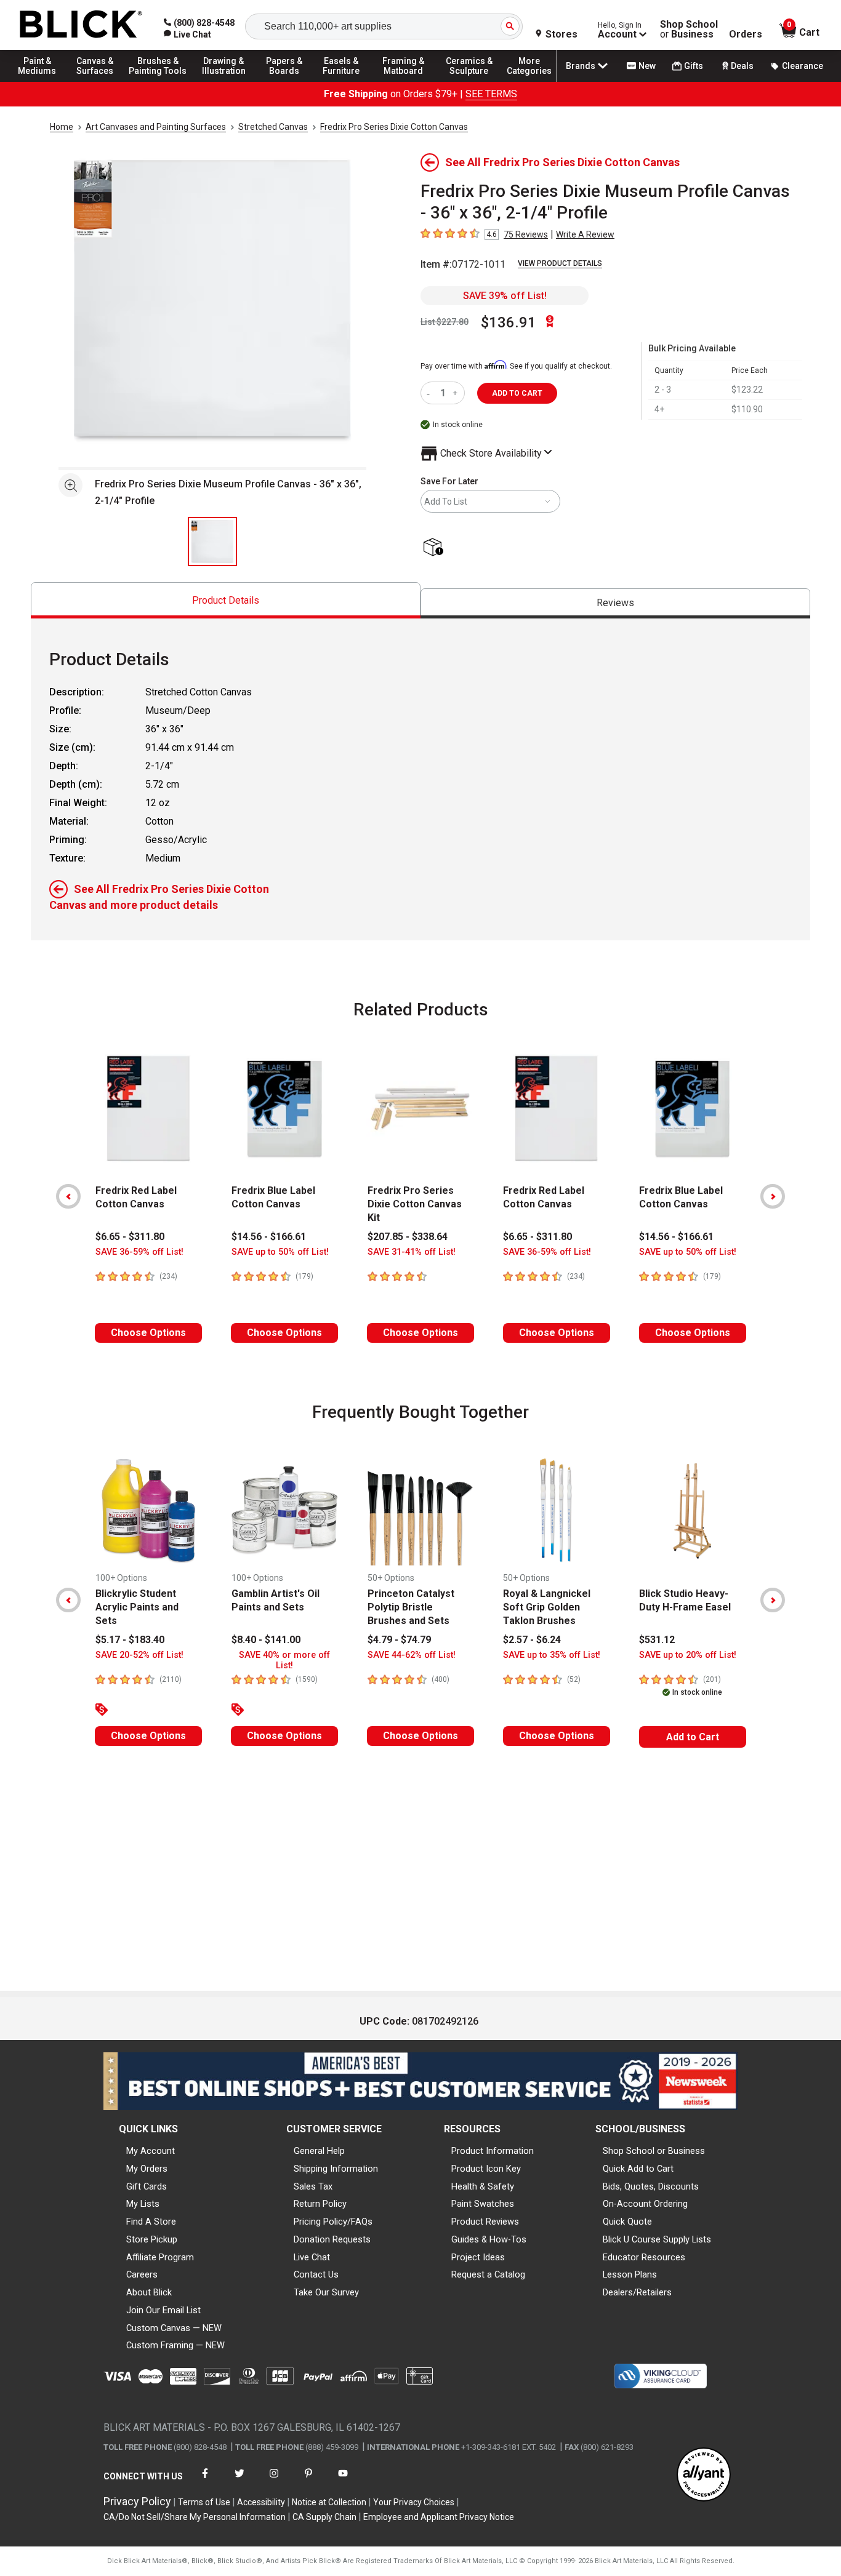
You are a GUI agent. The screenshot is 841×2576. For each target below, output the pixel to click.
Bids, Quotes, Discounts (651, 2186)
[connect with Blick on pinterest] (308, 2481)
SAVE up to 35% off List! (552, 1655)
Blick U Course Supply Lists (657, 2239)
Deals (742, 66)
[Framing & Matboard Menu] (403, 81)
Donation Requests (332, 2239)
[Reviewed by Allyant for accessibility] (704, 2475)
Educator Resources (644, 2257)
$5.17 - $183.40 (130, 1640)
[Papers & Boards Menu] (290, 81)
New (647, 66)
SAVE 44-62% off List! (412, 1655)
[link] (187, 34)
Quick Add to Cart (638, 2169)
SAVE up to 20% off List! (688, 1655)
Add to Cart (693, 1737)
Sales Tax (313, 2186)
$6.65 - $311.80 (130, 1237)
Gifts (694, 66)
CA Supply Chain (324, 2517)
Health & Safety (483, 2186)
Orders (746, 34)
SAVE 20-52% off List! (139, 1655)
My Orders (147, 2169)
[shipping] (436, 548)
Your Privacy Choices (414, 2502)
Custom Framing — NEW (175, 2345)
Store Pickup (152, 2239)
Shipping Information (336, 2169)
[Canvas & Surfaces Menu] (98, 81)
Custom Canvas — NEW (174, 2328)
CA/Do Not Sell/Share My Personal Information (195, 2517)
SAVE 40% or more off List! (284, 1660)
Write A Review (585, 234)
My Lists (143, 2204)
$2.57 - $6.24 (532, 1640)
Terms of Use (204, 2502)
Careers (142, 2274)
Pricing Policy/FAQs (333, 2222)
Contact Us (316, 2274)
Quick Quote (627, 2222)
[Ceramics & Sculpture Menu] (469, 81)
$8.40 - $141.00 (266, 1640)
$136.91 (509, 322)
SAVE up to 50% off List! (280, 1252)
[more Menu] (529, 81)
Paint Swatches (483, 2204)
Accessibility (261, 2502)
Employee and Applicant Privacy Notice (439, 2517)
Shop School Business (689, 30)
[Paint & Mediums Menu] (43, 81)
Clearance (803, 66)
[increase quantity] (457, 393)
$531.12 (657, 1640)
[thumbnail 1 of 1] (212, 542)
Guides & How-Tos (489, 2239)
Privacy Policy (137, 2501)
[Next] (773, 1196)
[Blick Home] (81, 25)
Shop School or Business (654, 2151)
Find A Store (151, 2222)
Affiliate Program (160, 2257)
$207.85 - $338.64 (408, 1237)
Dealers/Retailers (637, 2292)
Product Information (493, 2151)
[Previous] (68, 1196)
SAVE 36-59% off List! (139, 1252)
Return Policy (320, 2204)
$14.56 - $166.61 (269, 1237)
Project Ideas (478, 2257)
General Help (319, 2151)
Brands (581, 66)
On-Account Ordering (645, 2204)
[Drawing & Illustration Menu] (224, 81)
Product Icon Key (486, 2169)
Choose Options (148, 1333)
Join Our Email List (163, 2310)
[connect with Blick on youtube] (343, 2481)
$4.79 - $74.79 (399, 1640)
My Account (151, 2151)
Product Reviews (485, 2222)
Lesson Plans (630, 2274)
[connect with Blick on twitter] (239, 2481)
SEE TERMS (491, 94)
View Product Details (560, 263)
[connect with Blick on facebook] (205, 2481)
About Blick (149, 2292)
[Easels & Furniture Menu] (345, 81)
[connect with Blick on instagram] (274, 2481)
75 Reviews (526, 234)
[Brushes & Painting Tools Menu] (158, 81)
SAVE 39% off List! (505, 296)
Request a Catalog (488, 2274)
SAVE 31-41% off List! (412, 1252)
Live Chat (312, 2257)
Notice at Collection (329, 2502)
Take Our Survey (326, 2292)
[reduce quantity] (431, 393)
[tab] (226, 600)
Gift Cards (147, 2186)
